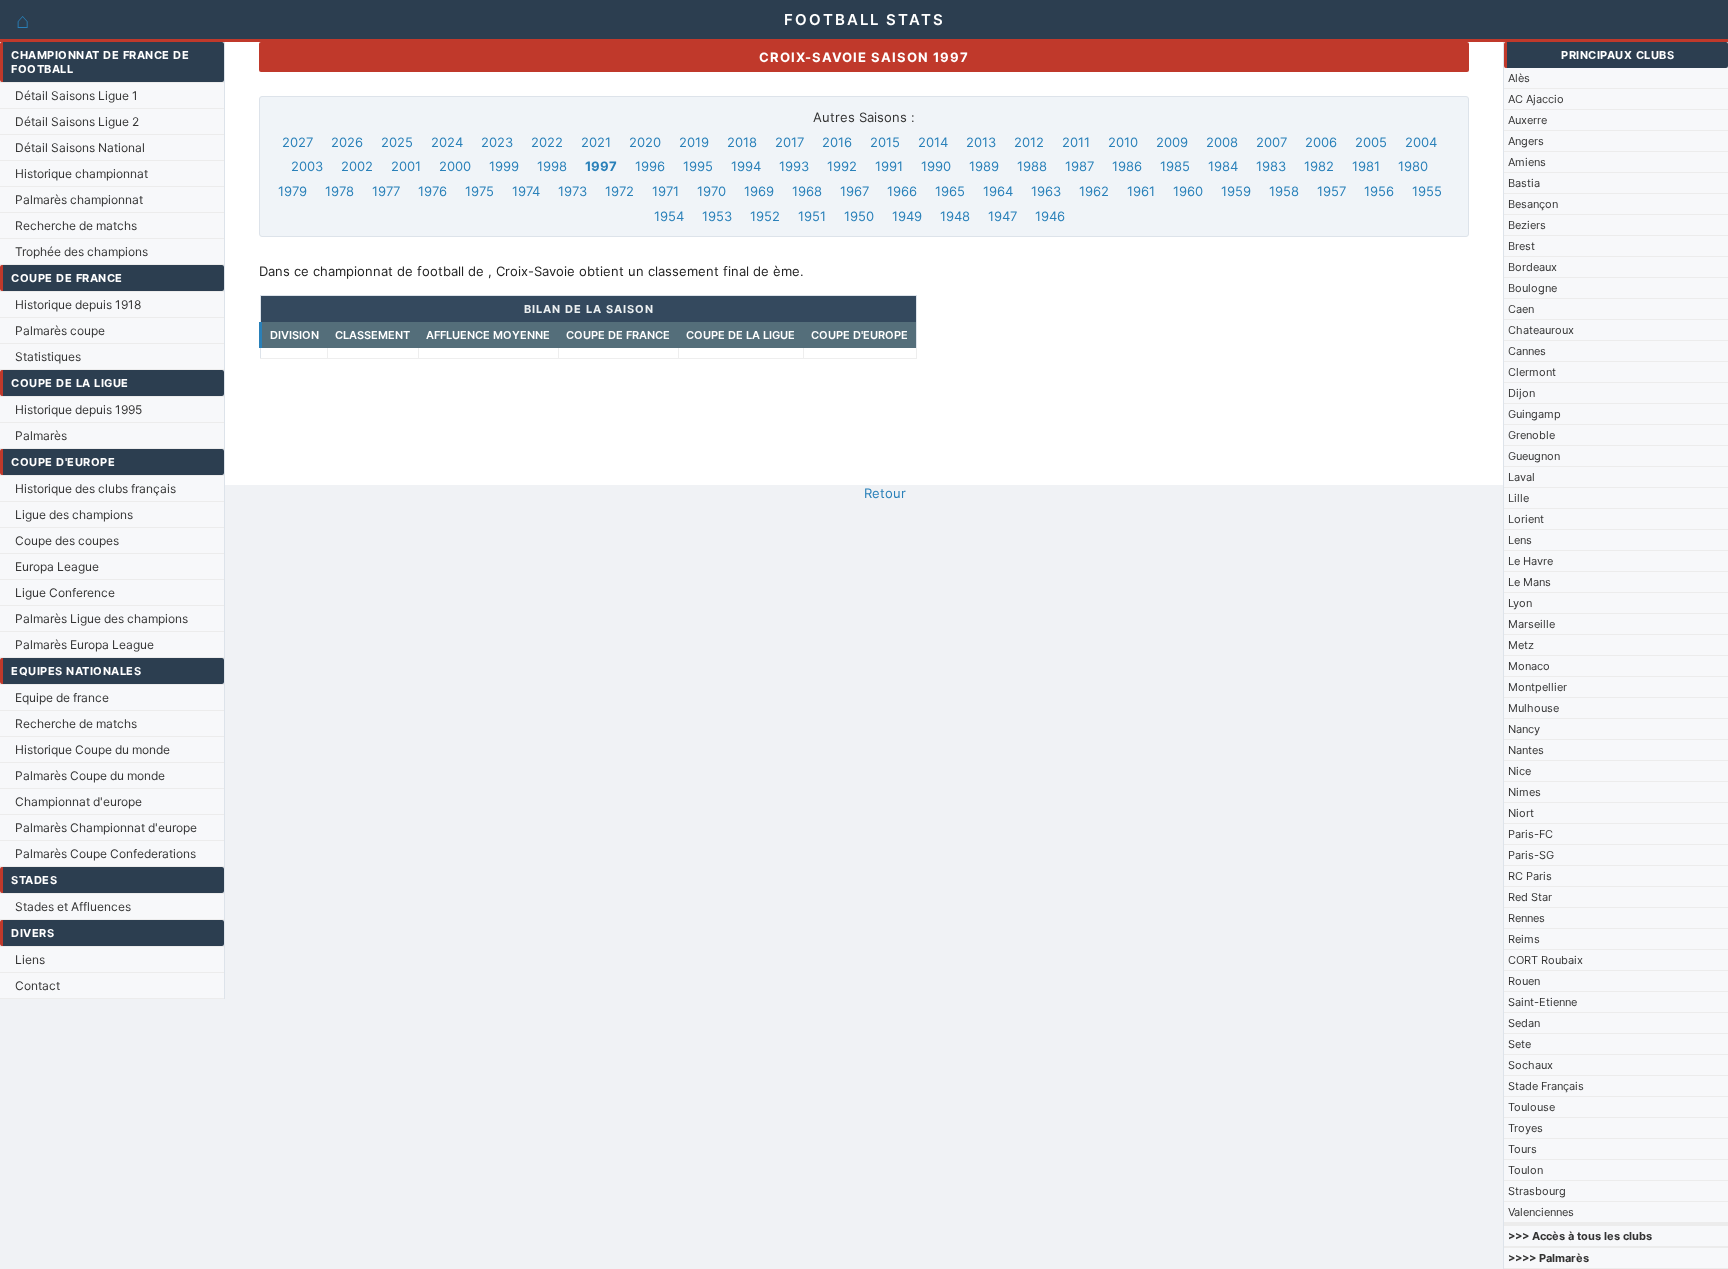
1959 (1236, 191)
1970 (711, 191)
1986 (1127, 166)
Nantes (1526, 750)
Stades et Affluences (73, 906)
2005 (1371, 142)
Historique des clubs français (95, 488)
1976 (432, 191)
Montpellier (1537, 687)
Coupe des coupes (67, 540)
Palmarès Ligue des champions (101, 618)
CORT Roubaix (1545, 960)
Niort (1521, 813)
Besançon (1533, 204)
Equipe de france (62, 697)
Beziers (1527, 225)
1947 (1002, 216)
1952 (765, 216)
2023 (497, 142)
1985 (1175, 166)
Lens (1520, 540)
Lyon (1520, 603)
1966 (902, 191)
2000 (455, 166)
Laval (1521, 477)
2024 (447, 142)
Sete (1519, 1044)
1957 (1331, 191)
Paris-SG (1531, 855)
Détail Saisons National (80, 147)
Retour (885, 493)
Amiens (1527, 162)
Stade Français (1546, 1086)
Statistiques (48, 356)
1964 (998, 191)
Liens (30, 959)
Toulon (1525, 1170)
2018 (742, 142)
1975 (479, 191)
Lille (1518, 498)
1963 (1046, 191)
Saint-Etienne (1542, 1002)
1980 (1413, 166)
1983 (1271, 166)
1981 (1366, 166)
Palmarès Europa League (84, 644)
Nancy (1524, 729)
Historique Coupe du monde (92, 749)
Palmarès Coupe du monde (90, 775)
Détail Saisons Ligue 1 (76, 95)
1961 (1141, 191)
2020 (645, 142)
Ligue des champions (74, 514)
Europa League (57, 566)
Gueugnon (1534, 456)
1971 (665, 191)
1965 (950, 191)
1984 (1223, 166)
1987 (1079, 166)
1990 (936, 166)
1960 (1188, 191)
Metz (1521, 645)
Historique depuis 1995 (78, 409)
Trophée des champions (81, 251)
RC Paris (1530, 876)
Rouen (1524, 981)
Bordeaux (1532, 267)
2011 (1076, 142)
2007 (1271, 142)
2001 (406, 166)
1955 (1427, 191)
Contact (37, 985)
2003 (307, 166)
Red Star (1530, 897)
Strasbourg (1537, 1191)
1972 (619, 191)
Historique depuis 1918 (78, 304)
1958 (1284, 191)
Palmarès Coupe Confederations (105, 853)
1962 (1094, 191)
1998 (552, 166)
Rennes (1526, 918)
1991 (889, 166)
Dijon (1521, 393)
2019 (694, 142)
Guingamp (1534, 414)
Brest (1521, 246)
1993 (794, 166)
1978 (339, 191)
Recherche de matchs (76, 225)
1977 (386, 191)
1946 (1050, 216)
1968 (807, 191)
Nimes (1524, 792)
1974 (526, 191)
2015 (885, 142)
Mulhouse (1533, 708)
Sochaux (1530, 1065)
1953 (717, 216)
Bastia (1524, 183)
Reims (1524, 939)
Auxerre (1527, 120)
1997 (601, 166)
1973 (572, 191)
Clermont (1532, 372)
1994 (746, 166)
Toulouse (1531, 1107)
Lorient (1526, 519)
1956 (1379, 191)
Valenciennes (1541, 1212)
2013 (981, 142)
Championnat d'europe (78, 801)
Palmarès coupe (60, 330)
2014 (933, 142)
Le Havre (1530, 561)
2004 (1421, 142)
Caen (1521, 309)
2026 (347, 142)
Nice (1519, 771)
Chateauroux (1541, 330)
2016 (837, 142)
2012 (1029, 142)
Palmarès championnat (79, 199)
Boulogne (1532, 288)
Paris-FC (1530, 834)
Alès (1519, 78)
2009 (1172, 142)
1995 (698, 166)
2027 (297, 142)
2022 (547, 142)
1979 (292, 191)
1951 (812, 216)
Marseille (1531, 624)
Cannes (1527, 351)
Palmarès (41, 435)
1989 (984, 166)
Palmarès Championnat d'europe (106, 827)
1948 (955, 216)
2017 (789, 142)
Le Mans (1529, 582)
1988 (1032, 166)
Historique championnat (81, 173)
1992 (842, 166)
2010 (1123, 142)
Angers (1526, 141)
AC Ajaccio (1536, 99)
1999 (504, 166)
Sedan (1524, 1023)
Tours (1522, 1149)
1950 (859, 216)
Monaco (1529, 666)
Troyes (1525, 1128)
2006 (1321, 142)
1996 (650, 166)
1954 (669, 216)
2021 (596, 142)
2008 (1222, 142)
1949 (907, 216)
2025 (397, 142)
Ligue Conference (65, 592)
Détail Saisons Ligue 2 (77, 121)
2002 (357, 166)
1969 (759, 191)
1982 (1319, 166)
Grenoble (1531, 435)
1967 (854, 191)
